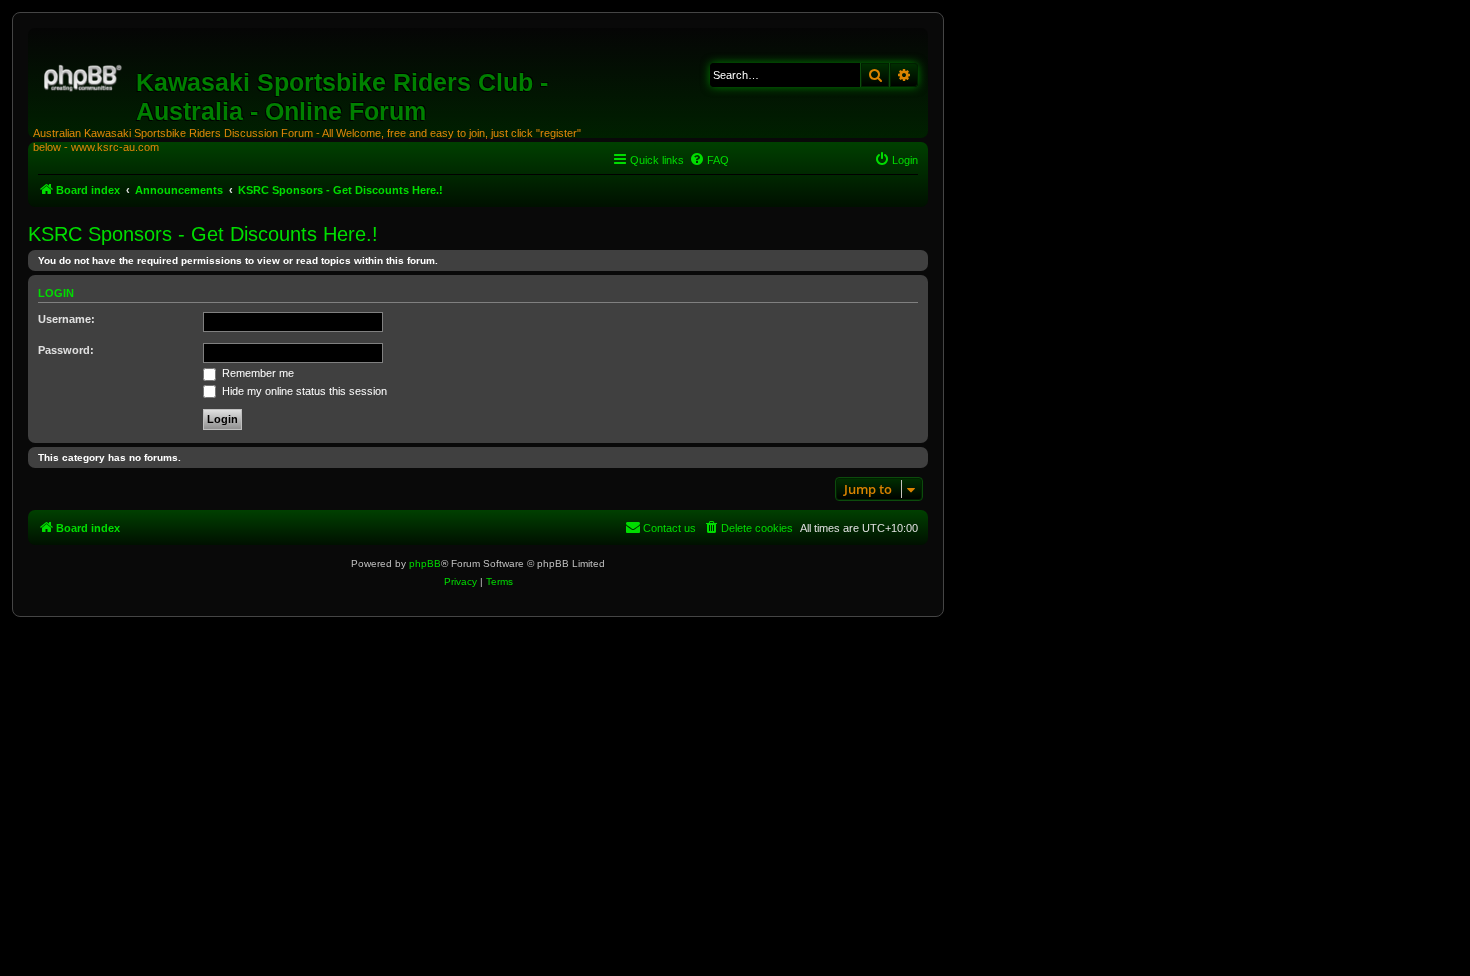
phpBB (425, 563)
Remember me (256, 373)
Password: (66, 350)
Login (56, 293)
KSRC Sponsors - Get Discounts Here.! (203, 234)
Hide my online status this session (303, 391)
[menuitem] (709, 160)
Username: (66, 319)
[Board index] (84, 75)
